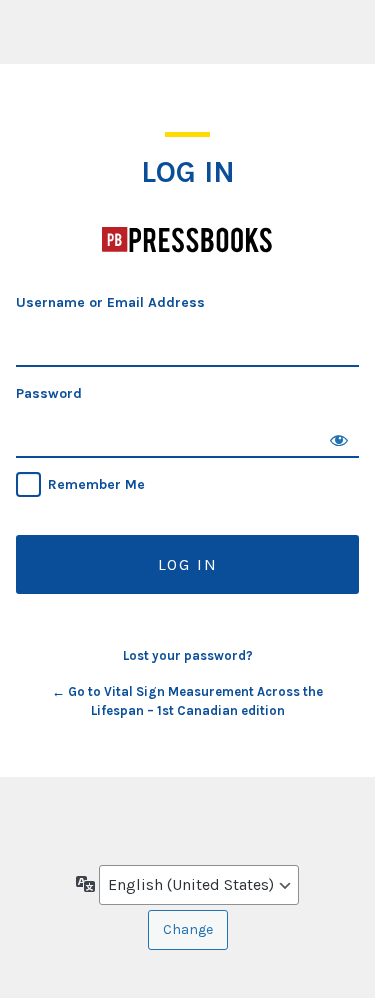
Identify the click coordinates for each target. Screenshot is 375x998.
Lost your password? (188, 655)
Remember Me (96, 484)
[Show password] (339, 438)
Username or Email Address (110, 302)
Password (49, 393)
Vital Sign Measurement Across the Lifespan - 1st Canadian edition (188, 239)
